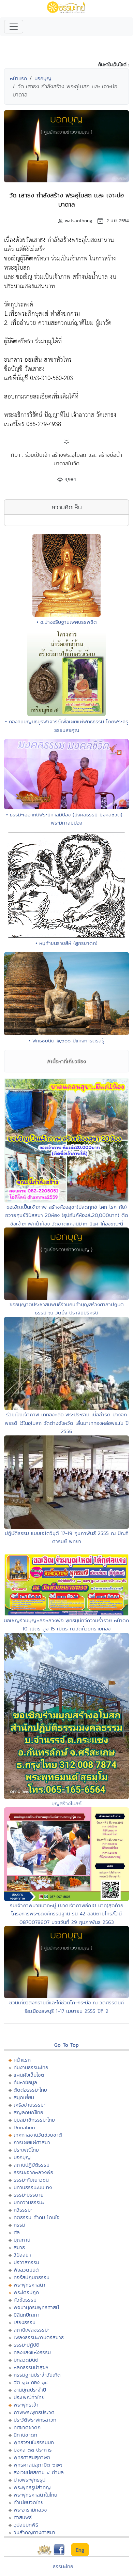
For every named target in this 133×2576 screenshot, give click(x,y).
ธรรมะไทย (63, 2566)
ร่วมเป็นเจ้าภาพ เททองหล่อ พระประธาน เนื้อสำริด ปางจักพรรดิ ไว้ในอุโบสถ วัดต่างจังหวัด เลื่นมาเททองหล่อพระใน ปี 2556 (67, 1423)
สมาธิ (19, 2247)
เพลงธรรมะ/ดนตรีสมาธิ (39, 2337)
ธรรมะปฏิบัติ (27, 2345)
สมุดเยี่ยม (24, 2097)
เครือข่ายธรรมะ (29, 2105)
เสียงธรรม (25, 2322)
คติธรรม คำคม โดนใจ (37, 2217)
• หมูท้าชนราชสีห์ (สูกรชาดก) (66, 943)
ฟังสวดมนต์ (26, 2270)
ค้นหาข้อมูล (25, 2082)
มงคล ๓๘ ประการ (33, 2450)
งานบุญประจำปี (30, 2390)
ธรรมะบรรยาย (29, 2195)
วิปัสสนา (22, 2255)
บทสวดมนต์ (26, 2360)
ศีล (17, 2232)
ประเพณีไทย (26, 2150)
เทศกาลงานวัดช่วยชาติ (38, 2135)
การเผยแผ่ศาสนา (32, 2142)
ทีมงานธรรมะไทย (31, 2067)
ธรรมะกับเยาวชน (31, 2180)
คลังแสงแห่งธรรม (32, 2352)
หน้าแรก (18, 78)
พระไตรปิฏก (26, 2292)
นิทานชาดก (25, 2435)
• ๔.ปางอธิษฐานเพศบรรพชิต (67, 622)
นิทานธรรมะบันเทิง (33, 2187)
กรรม (19, 2225)
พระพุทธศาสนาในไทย (35, 2495)
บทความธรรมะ (29, 2202)
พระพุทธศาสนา (29, 2285)
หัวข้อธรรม (25, 2300)
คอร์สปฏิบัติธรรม (32, 2277)
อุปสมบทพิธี (26, 2525)
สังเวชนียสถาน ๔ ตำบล (39, 2472)
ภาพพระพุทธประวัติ (34, 2412)
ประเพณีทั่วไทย (29, 2397)
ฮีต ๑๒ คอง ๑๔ (31, 2382)
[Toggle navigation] (14, 27)
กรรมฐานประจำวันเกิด (37, 2375)
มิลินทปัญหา (27, 2315)
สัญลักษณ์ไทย (28, 2112)
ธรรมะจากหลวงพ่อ (33, 2172)
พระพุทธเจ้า (26, 2405)
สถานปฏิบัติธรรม (32, 2165)
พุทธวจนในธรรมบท (34, 2442)
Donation (24, 2127)
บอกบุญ (43, 78)
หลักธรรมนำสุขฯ (31, 2367)
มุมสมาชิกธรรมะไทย (34, 2120)
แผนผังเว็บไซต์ (29, 2075)
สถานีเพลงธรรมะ (32, 2330)
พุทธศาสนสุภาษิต (32, 2457)
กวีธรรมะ (23, 2210)
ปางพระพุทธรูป (29, 2480)
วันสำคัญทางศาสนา (34, 2532)
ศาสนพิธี (23, 2517)
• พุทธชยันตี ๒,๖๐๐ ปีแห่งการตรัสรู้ (66, 1041)
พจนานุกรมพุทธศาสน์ (36, 2307)
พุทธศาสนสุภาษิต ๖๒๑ (38, 2465)
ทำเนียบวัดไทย (29, 2502)
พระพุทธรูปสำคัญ (32, 2487)
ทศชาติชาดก (27, 2427)
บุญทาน (22, 2240)
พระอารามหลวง (30, 2510)
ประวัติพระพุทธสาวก (35, 2420)
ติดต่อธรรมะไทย (30, 2090)
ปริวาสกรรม (26, 2262)
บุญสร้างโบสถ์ (66, 1803)
